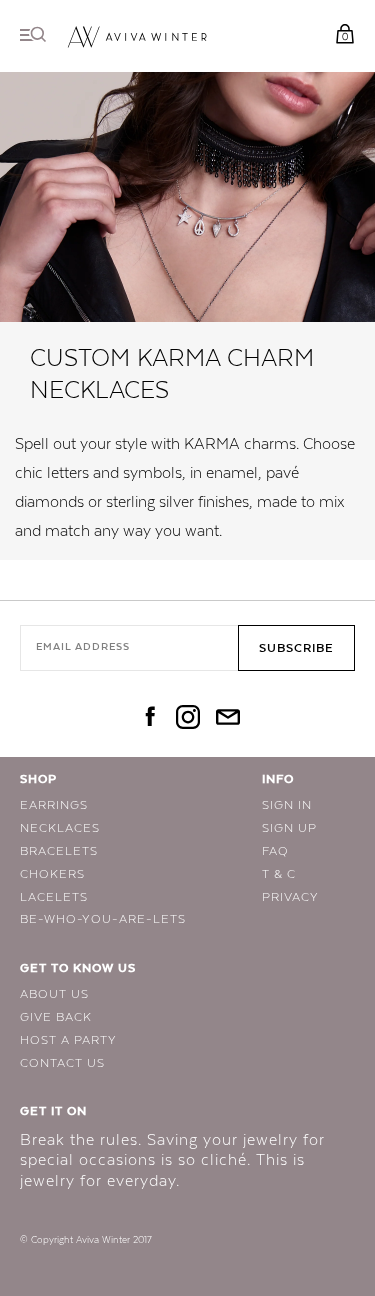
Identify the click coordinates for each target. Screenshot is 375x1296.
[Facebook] (148, 719)
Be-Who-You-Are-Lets (103, 919)
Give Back (56, 1017)
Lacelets (54, 897)
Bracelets (59, 851)
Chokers (52, 874)
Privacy (290, 897)
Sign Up (289, 828)
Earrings (54, 805)
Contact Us (62, 1063)
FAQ (275, 851)
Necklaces (60, 828)
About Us (54, 994)
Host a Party (68, 1040)
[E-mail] (228, 719)
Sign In (287, 805)
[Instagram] (188, 719)
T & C (279, 874)
